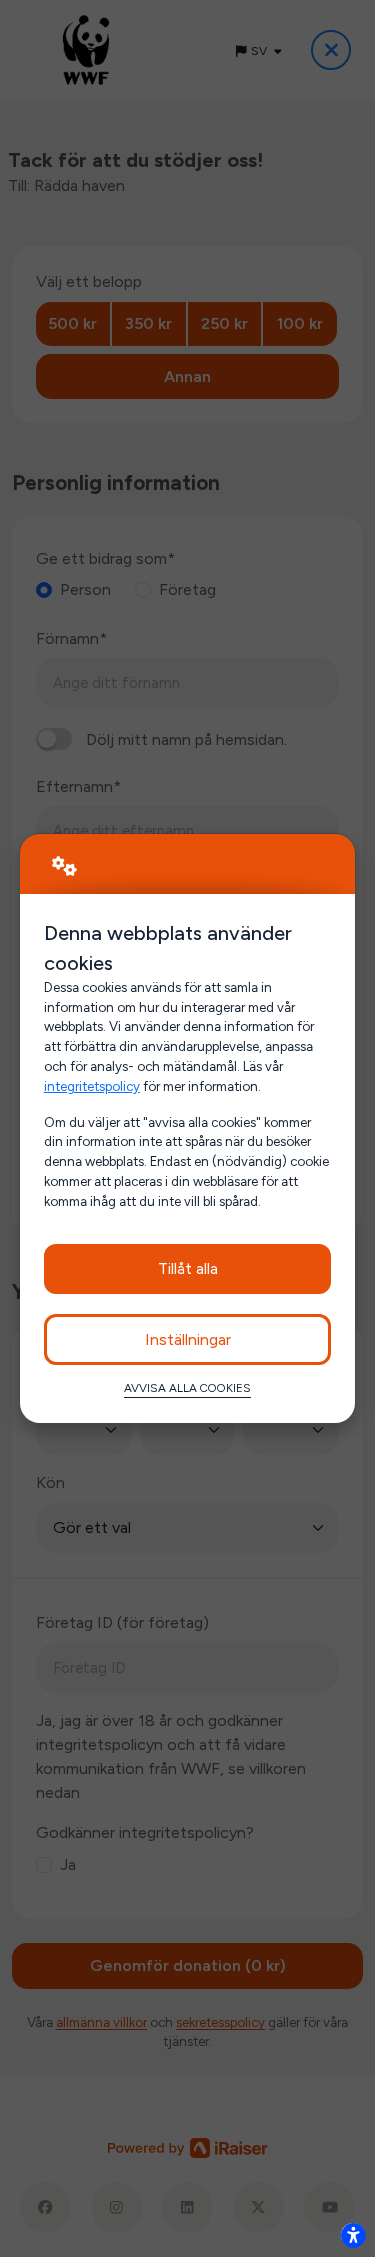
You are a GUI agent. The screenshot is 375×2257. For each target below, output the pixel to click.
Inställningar (188, 1339)
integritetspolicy (92, 1086)
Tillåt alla (188, 1268)
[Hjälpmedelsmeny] (353, 2235)
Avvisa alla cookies (187, 1388)
